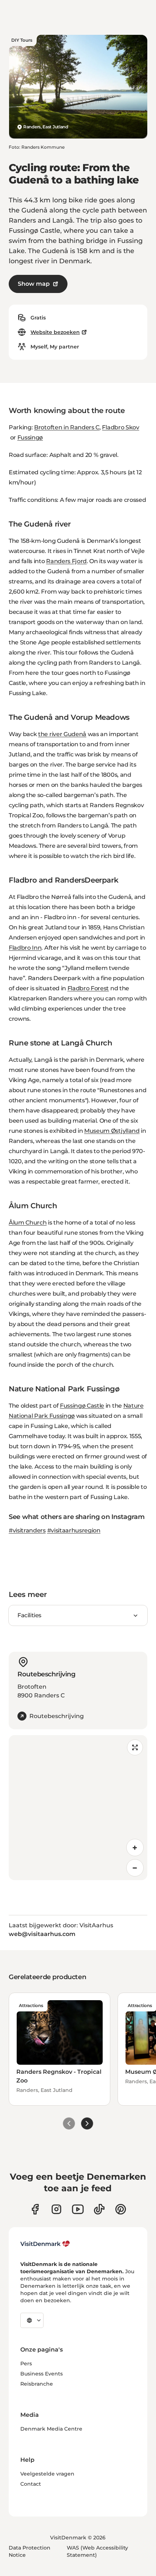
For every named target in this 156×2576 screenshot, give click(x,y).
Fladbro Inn (25, 948)
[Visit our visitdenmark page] (78, 2209)
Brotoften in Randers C (67, 427)
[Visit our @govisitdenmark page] (99, 2209)
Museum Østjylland (112, 1131)
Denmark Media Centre (51, 2429)
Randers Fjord (66, 561)
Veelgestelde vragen (47, 2474)
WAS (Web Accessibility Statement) (97, 2551)
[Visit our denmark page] (35, 2209)
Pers (26, 2364)
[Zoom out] (135, 1868)
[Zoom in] (135, 1848)
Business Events (42, 2374)
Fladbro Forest (88, 988)
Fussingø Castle (82, 1406)
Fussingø (30, 437)
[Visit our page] (56, 2209)
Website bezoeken (55, 332)
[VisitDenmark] (45, 2244)
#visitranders (27, 1530)
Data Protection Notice (30, 2551)
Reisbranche (37, 2384)
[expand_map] (135, 1747)
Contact (31, 2484)
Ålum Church (28, 1223)
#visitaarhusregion (74, 1530)
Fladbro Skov (120, 427)
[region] (78, 1808)
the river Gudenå (62, 734)
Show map (34, 284)
